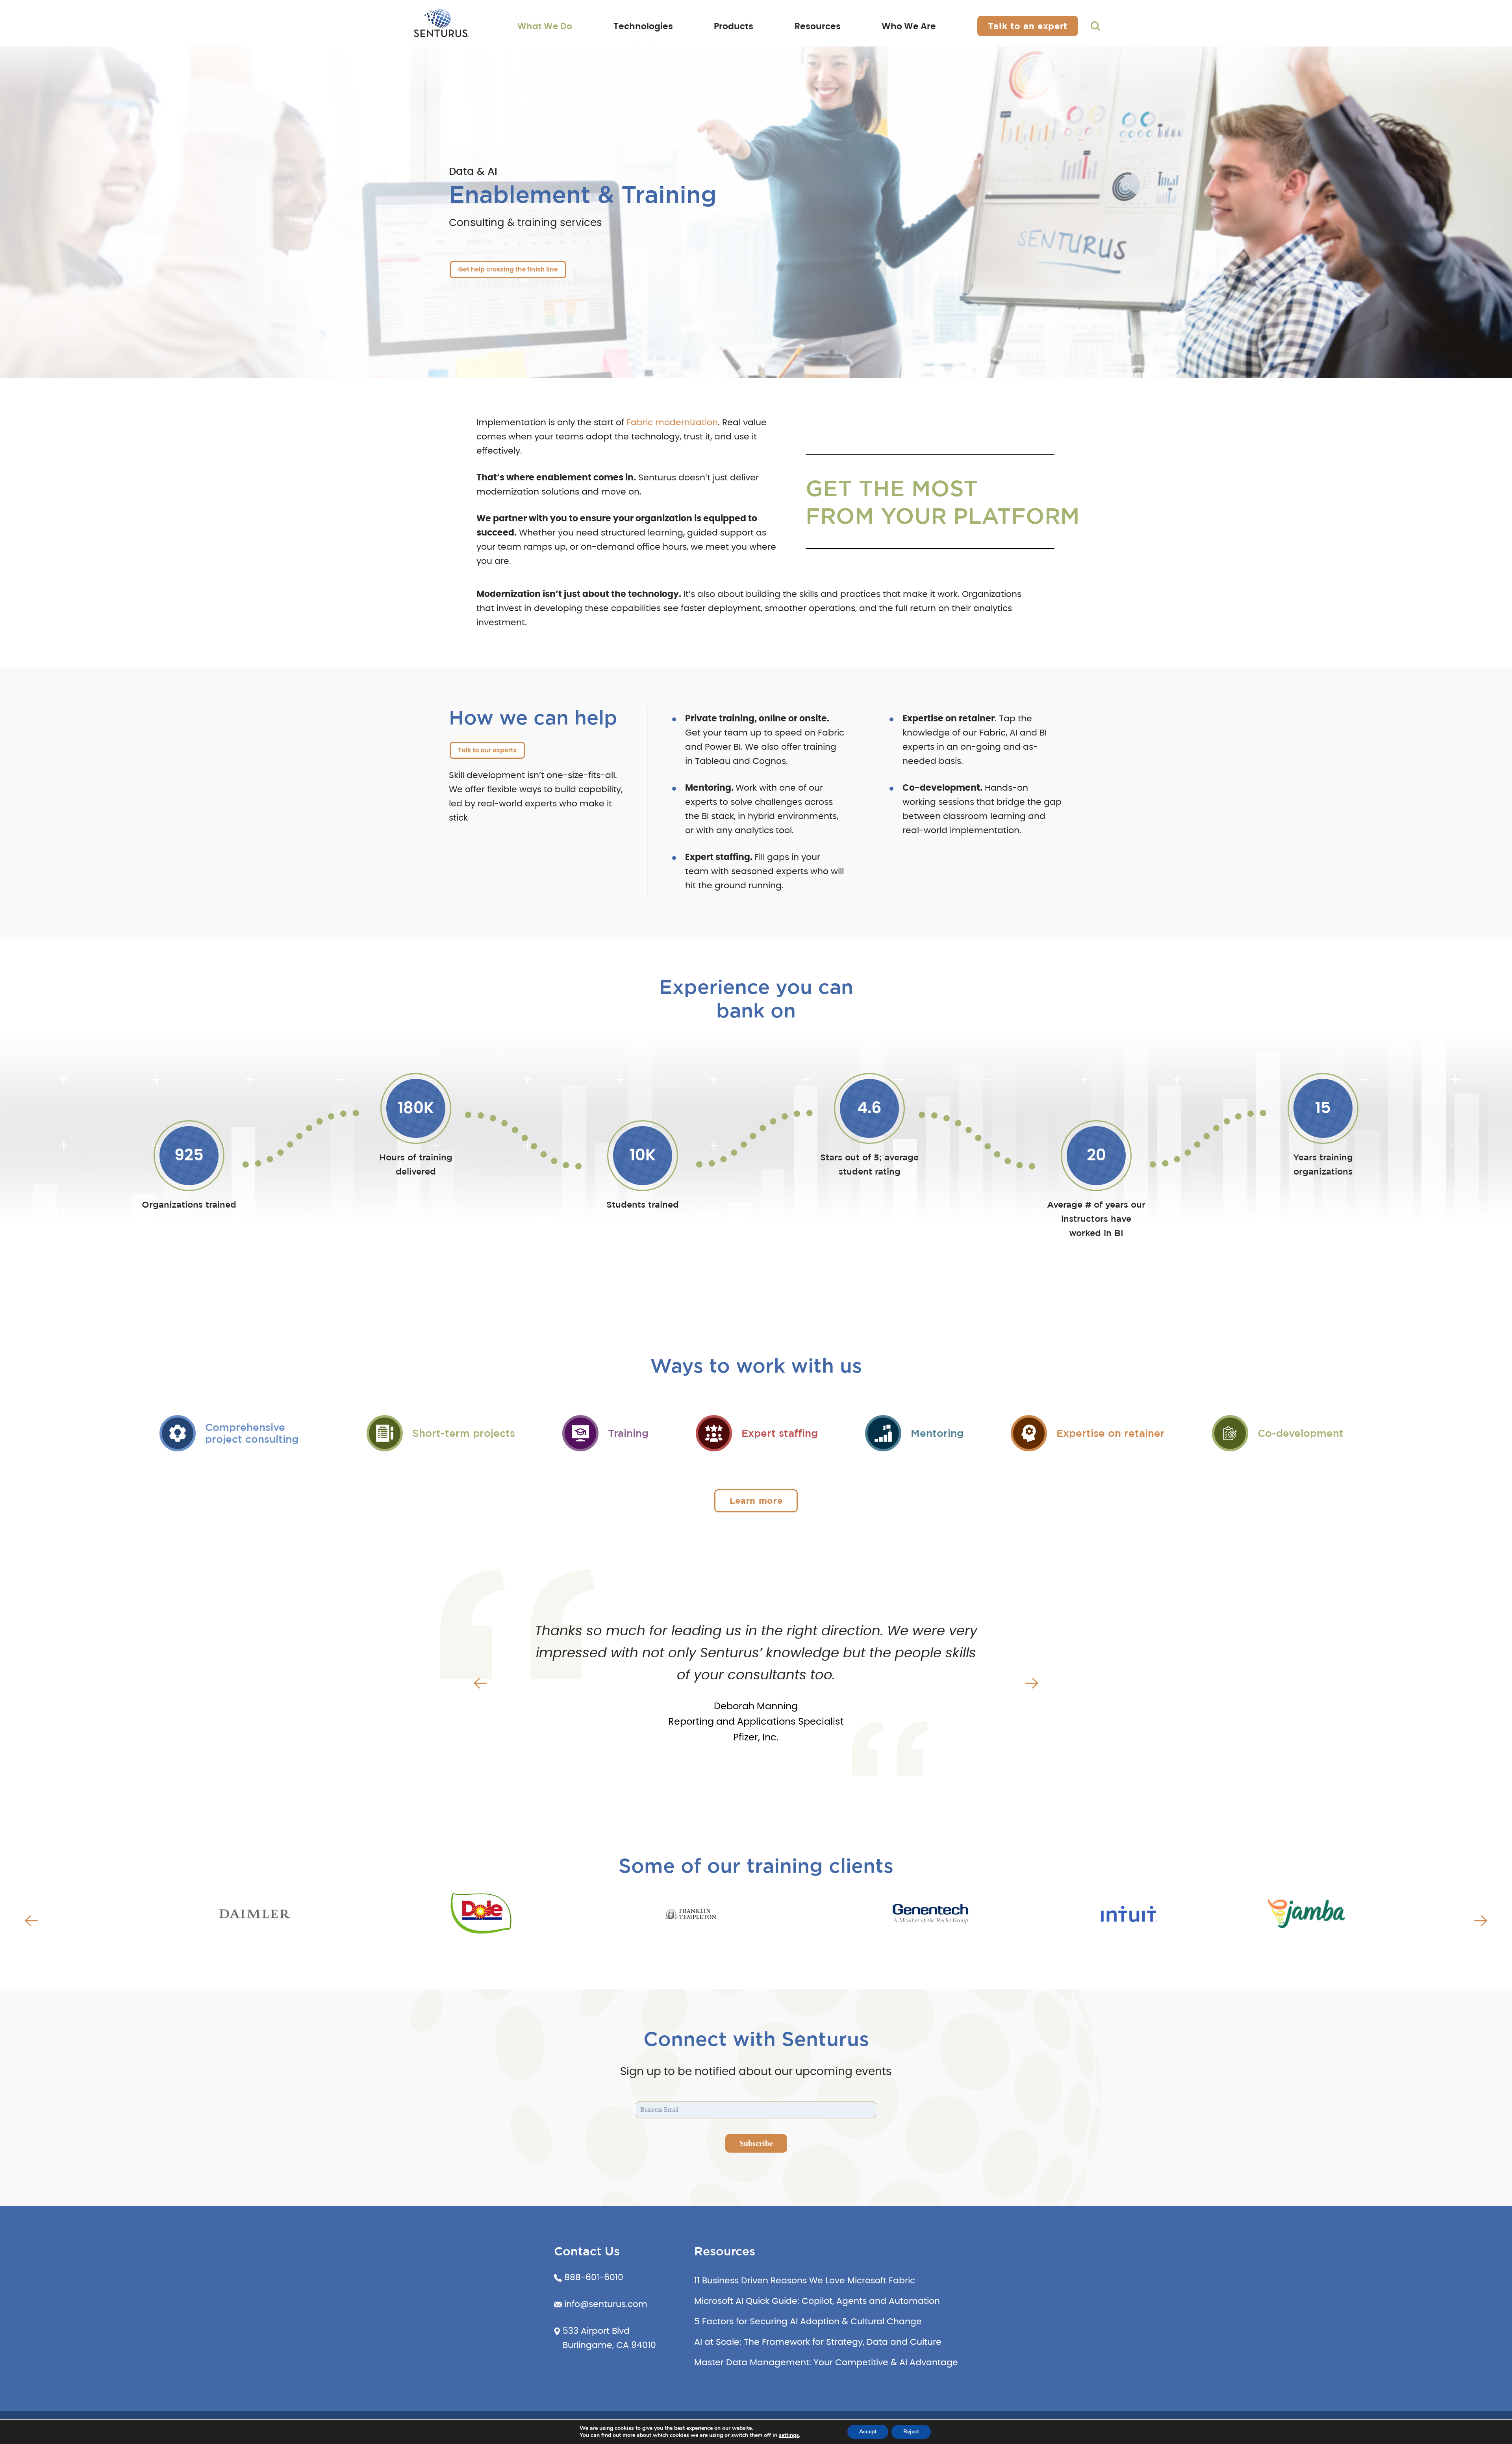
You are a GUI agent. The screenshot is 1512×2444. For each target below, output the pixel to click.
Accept (868, 2432)
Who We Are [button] (909, 26)
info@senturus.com (606, 2304)
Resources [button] (818, 26)
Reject (911, 2432)
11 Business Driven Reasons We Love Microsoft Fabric (805, 2281)
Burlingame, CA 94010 (609, 2345)
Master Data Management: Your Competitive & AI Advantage (826, 2362)
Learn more (756, 1500)
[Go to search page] (1096, 26)
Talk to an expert (1028, 26)
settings (789, 2435)
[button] (480, 1683)
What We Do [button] (545, 26)
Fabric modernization (672, 422)
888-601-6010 (594, 2277)
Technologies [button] (643, 26)
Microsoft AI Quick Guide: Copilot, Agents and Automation (817, 2301)
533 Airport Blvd (596, 2331)
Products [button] (734, 26)
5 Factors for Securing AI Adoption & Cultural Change (808, 2322)
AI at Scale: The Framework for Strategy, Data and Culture (818, 2342)
